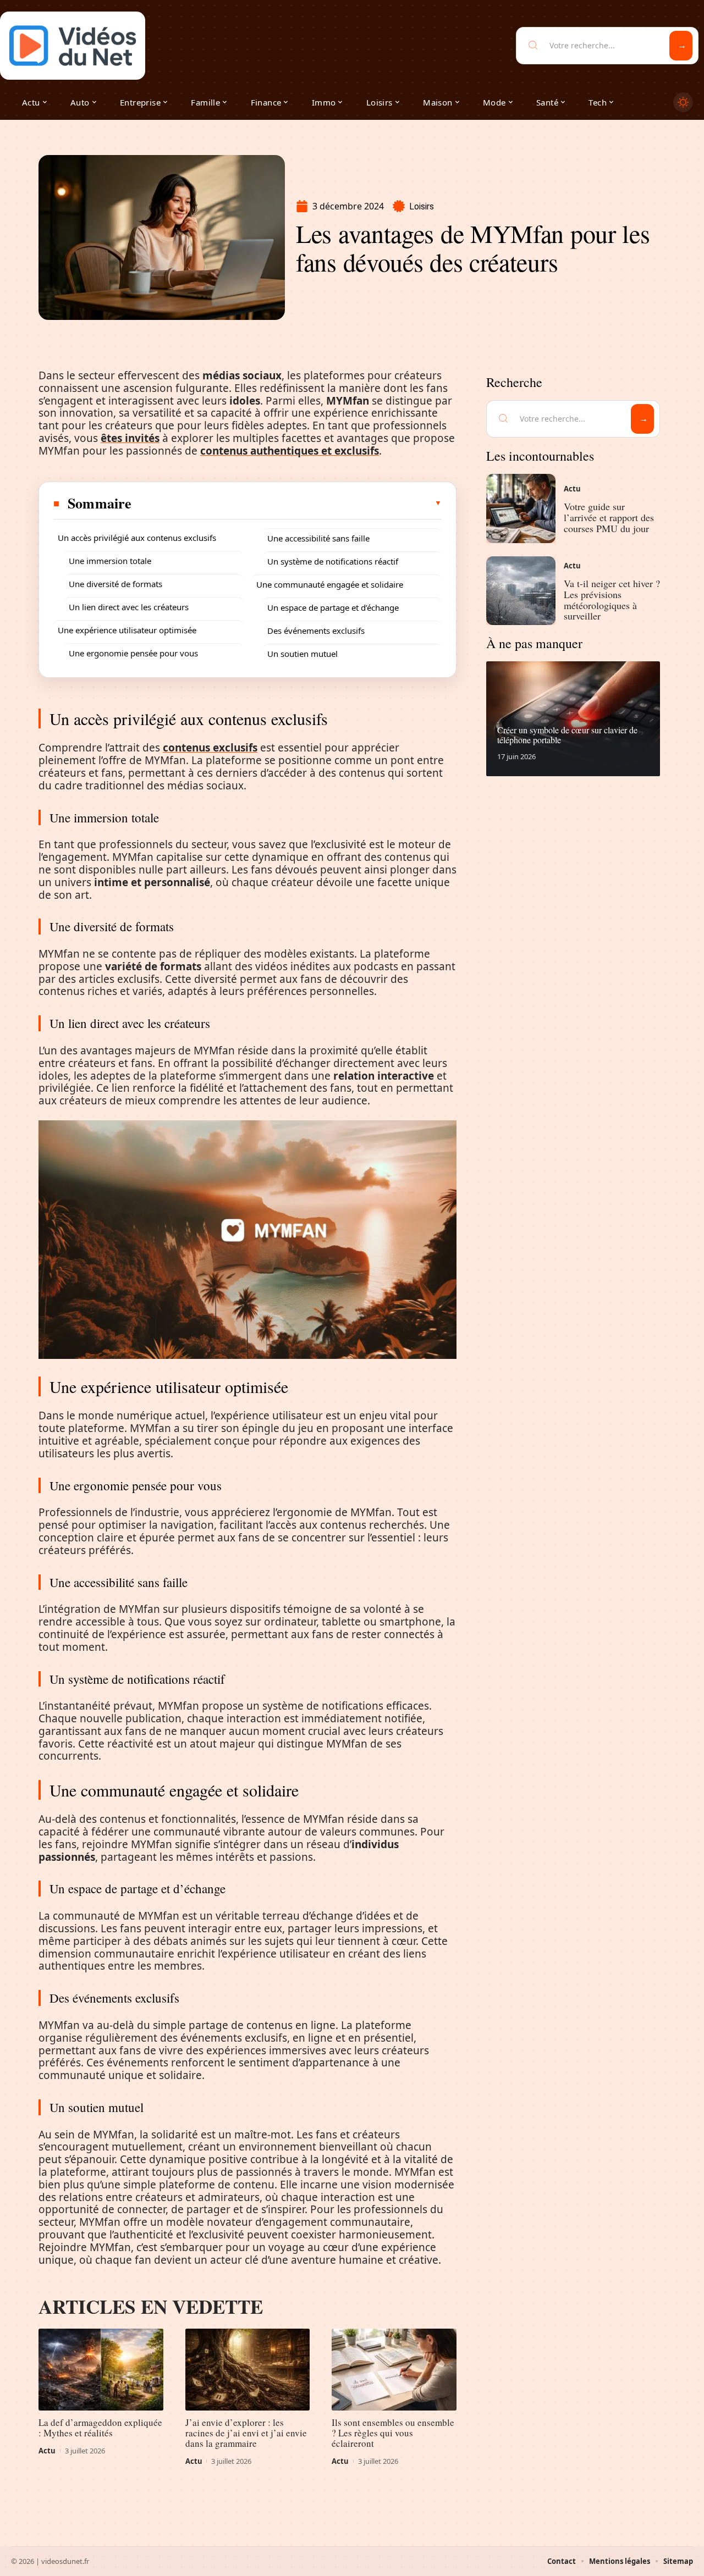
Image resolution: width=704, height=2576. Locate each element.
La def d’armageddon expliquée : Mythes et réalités (100, 2428)
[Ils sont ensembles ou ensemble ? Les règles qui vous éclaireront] (394, 2370)
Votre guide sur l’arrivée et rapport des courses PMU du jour (609, 517)
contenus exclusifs (210, 748)
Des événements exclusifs (316, 631)
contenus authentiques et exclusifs (290, 451)
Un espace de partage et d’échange (333, 607)
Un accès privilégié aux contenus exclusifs (137, 538)
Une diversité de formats (116, 584)
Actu (47, 2451)
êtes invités (130, 438)
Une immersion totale (110, 561)
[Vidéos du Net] (73, 46)
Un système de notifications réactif (333, 561)
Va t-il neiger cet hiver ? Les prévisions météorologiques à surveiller (612, 599)
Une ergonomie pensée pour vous (133, 653)
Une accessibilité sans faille (318, 538)
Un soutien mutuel (302, 654)
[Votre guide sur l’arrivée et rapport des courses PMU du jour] (521, 508)
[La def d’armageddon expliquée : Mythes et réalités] (101, 2370)
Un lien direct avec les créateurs (129, 607)
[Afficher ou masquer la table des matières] (287, 503)
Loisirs (422, 206)
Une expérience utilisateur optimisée (127, 630)
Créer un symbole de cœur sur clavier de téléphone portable (567, 735)
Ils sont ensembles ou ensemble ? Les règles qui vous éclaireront (393, 2433)
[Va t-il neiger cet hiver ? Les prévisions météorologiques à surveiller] (521, 591)
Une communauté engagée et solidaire (330, 584)
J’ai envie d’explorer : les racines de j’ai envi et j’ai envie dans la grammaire (246, 2433)
